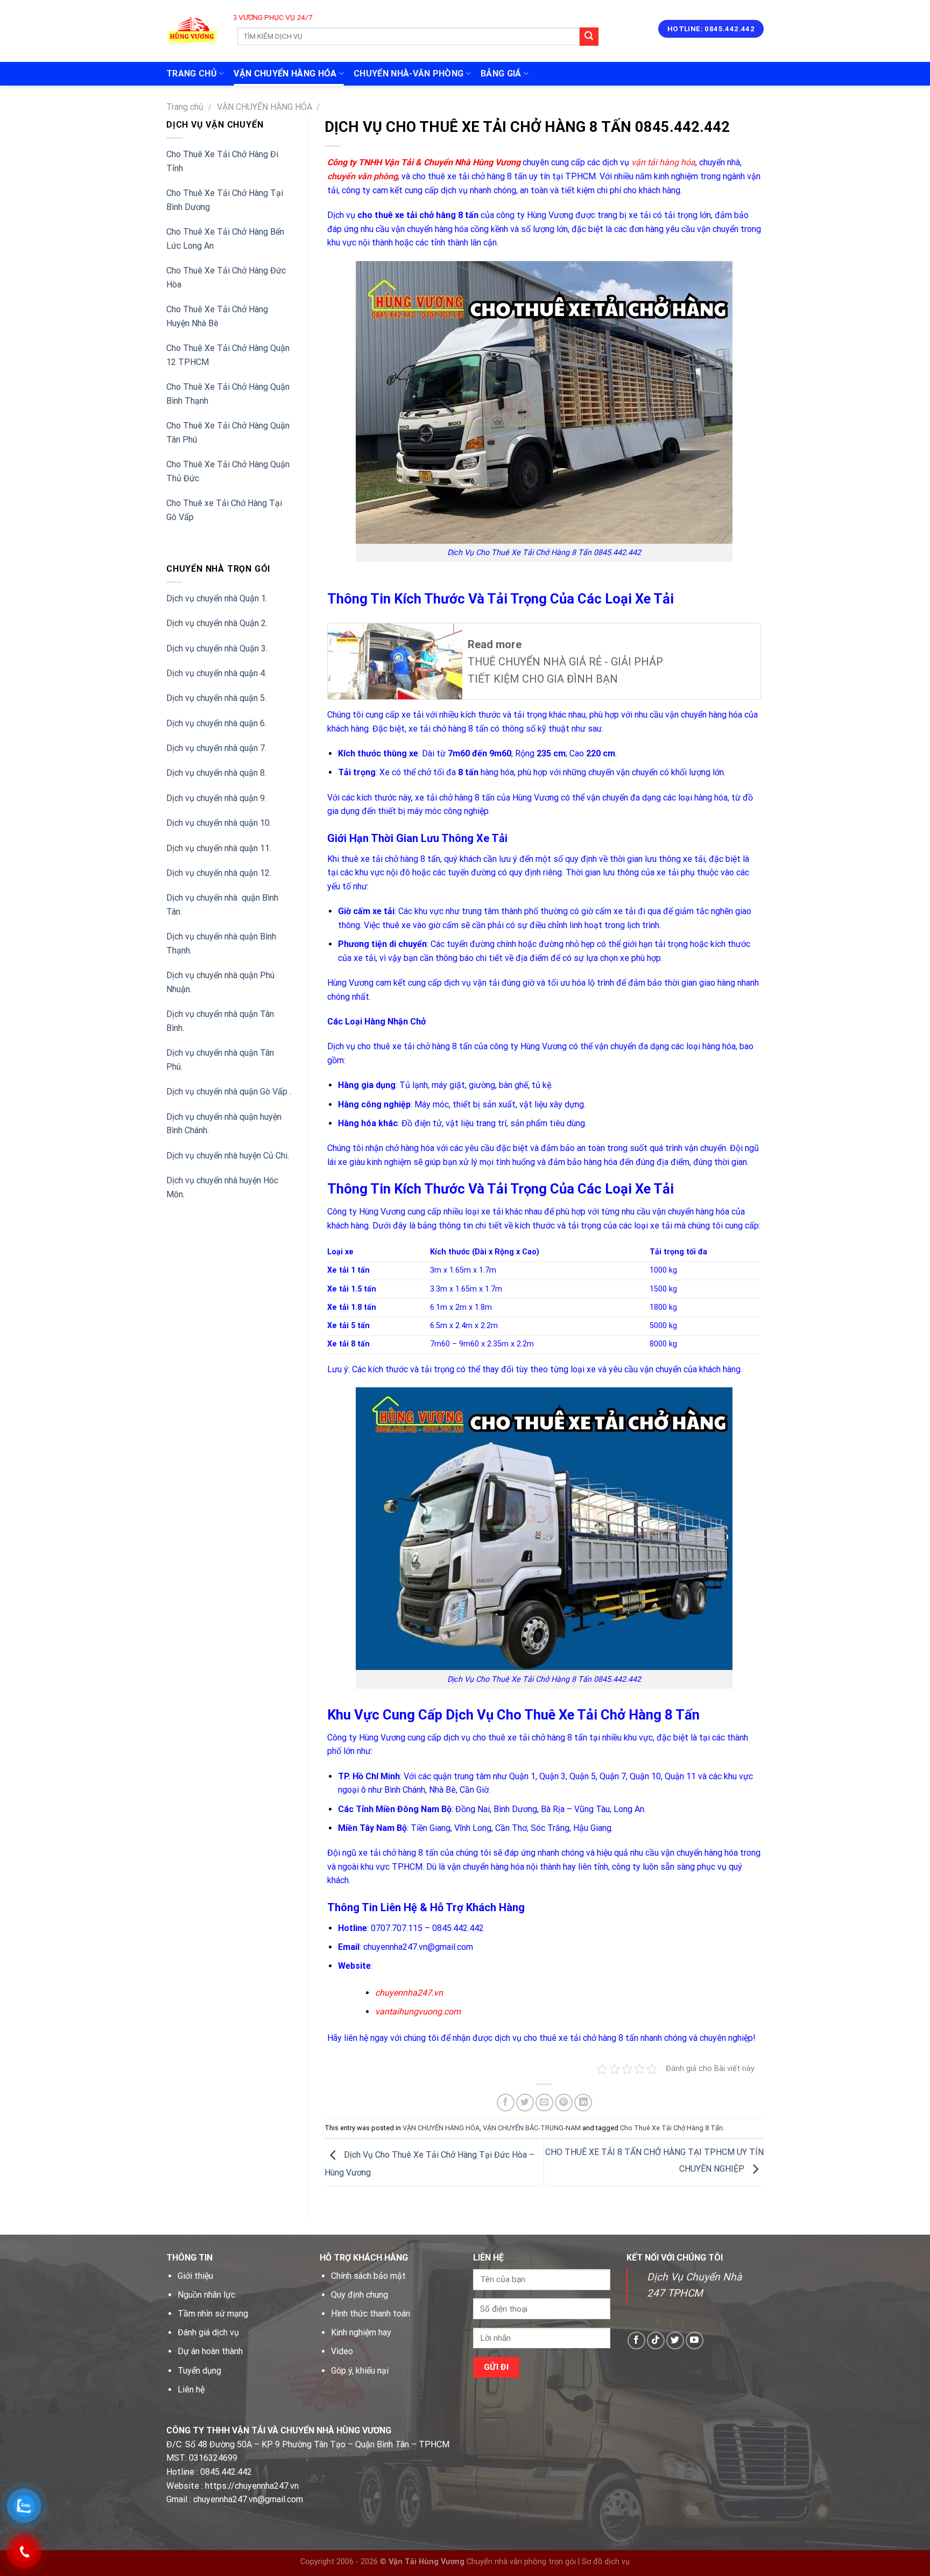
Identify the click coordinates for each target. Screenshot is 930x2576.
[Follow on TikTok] (656, 2340)
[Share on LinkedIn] (583, 2103)
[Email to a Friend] (544, 2103)
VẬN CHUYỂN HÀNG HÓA (285, 73)
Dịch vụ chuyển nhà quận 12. (219, 873)
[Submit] (589, 37)
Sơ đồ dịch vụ (606, 2562)
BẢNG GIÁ (501, 73)
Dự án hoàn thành (210, 2351)
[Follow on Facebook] (636, 2340)
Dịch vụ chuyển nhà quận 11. (219, 848)
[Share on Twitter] (525, 2103)
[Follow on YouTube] (695, 2340)
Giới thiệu (195, 2276)
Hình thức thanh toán (371, 2314)
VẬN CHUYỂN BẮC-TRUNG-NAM (532, 2128)
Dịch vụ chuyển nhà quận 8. (216, 773)
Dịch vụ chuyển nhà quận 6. (216, 723)
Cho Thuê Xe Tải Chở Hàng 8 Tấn (671, 2128)
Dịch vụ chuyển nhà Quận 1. (217, 598)
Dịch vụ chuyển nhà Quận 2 (216, 623)
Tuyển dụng (199, 2371)
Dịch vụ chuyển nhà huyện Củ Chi (227, 1156)
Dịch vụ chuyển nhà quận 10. (219, 823)
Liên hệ (191, 2389)
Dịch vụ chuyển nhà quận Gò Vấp (228, 1092)
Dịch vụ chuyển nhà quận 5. (216, 698)
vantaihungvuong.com (418, 2012)
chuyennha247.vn (409, 1993)
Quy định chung (360, 2295)
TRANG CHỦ (192, 73)
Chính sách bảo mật (368, 2276)
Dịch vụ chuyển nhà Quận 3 (216, 648)
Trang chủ (185, 107)
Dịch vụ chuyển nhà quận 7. (216, 748)
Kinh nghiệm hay (361, 2332)
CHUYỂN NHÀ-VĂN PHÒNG (408, 73)
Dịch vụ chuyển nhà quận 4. (216, 673)
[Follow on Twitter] (675, 2340)
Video (342, 2351)
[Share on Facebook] (506, 2103)
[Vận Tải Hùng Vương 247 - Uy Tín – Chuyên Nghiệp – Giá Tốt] (192, 31)
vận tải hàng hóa (663, 162)
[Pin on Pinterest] (564, 2103)
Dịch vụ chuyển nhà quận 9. (216, 798)
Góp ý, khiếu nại (360, 2371)
